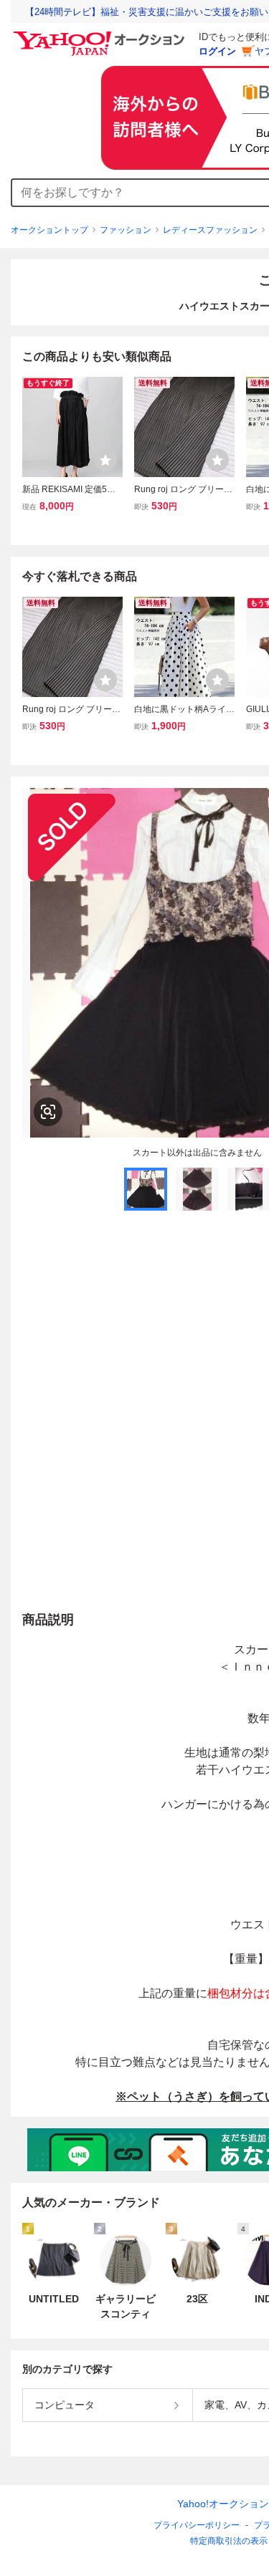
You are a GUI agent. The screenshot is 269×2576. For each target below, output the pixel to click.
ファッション (126, 230)
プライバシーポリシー (197, 2525)
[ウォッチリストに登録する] (105, 460)
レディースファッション (210, 230)
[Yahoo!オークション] (101, 35)
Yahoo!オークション (223, 2504)
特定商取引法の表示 (229, 2541)
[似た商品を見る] (48, 1112)
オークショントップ (49, 230)
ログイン (217, 51)
